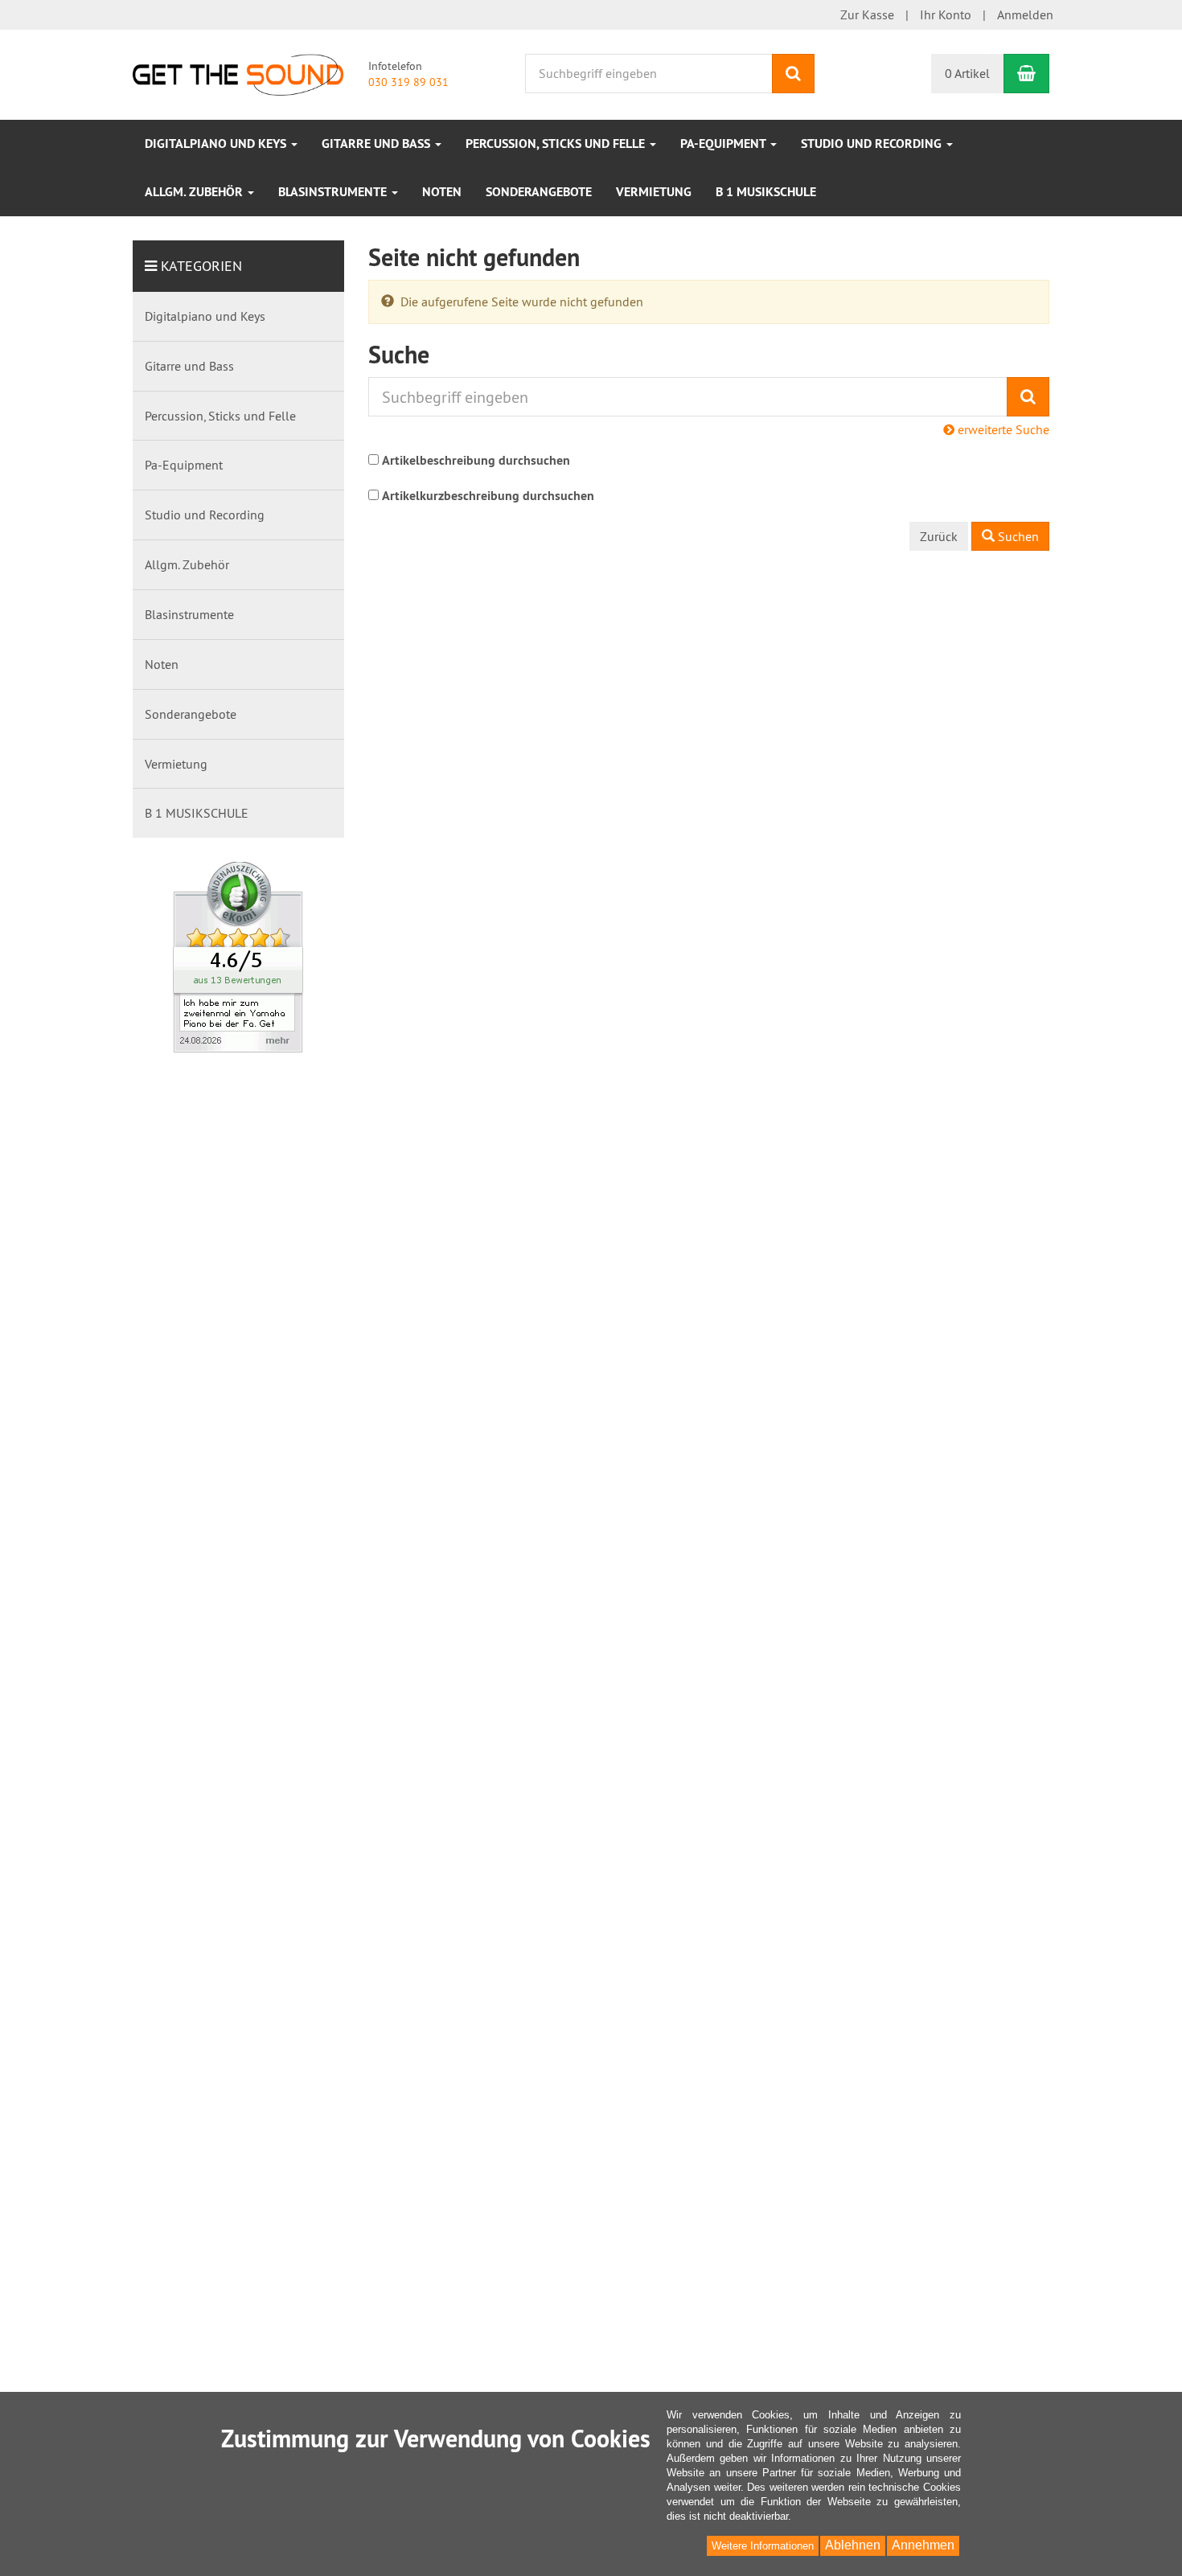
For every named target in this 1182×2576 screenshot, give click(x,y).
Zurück (939, 536)
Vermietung (654, 192)
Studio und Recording (873, 144)
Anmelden (1025, 14)
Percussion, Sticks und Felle (557, 144)
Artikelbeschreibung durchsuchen (476, 460)
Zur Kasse (867, 14)
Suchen (1017, 536)
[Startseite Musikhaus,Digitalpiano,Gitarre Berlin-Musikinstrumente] (238, 73)
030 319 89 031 (408, 82)
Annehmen (923, 2545)
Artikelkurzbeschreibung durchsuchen (488, 496)
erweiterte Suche (1002, 429)
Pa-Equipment (724, 144)
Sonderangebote (539, 192)
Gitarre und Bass (378, 144)
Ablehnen (853, 2545)
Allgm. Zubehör (195, 192)
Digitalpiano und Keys (217, 144)
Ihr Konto (946, 14)
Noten (442, 192)
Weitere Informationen (763, 2546)
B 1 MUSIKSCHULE (766, 192)
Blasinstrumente (334, 192)
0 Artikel (967, 73)
